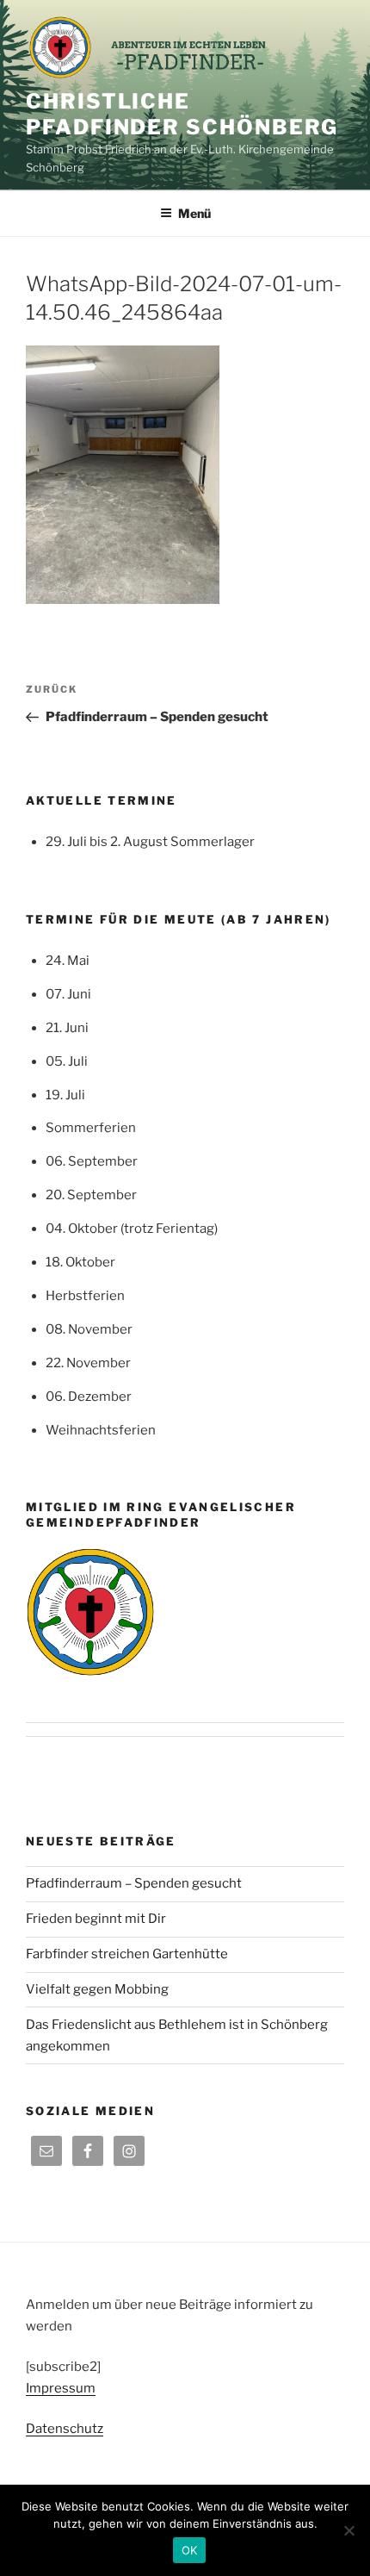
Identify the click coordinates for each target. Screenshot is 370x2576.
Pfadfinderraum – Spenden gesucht (134, 1883)
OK (190, 2550)
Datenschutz (65, 2429)
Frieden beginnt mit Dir (96, 1919)
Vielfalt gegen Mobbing (97, 1989)
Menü (194, 213)
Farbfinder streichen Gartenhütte (127, 1954)
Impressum (61, 2388)
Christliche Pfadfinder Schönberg (182, 114)
